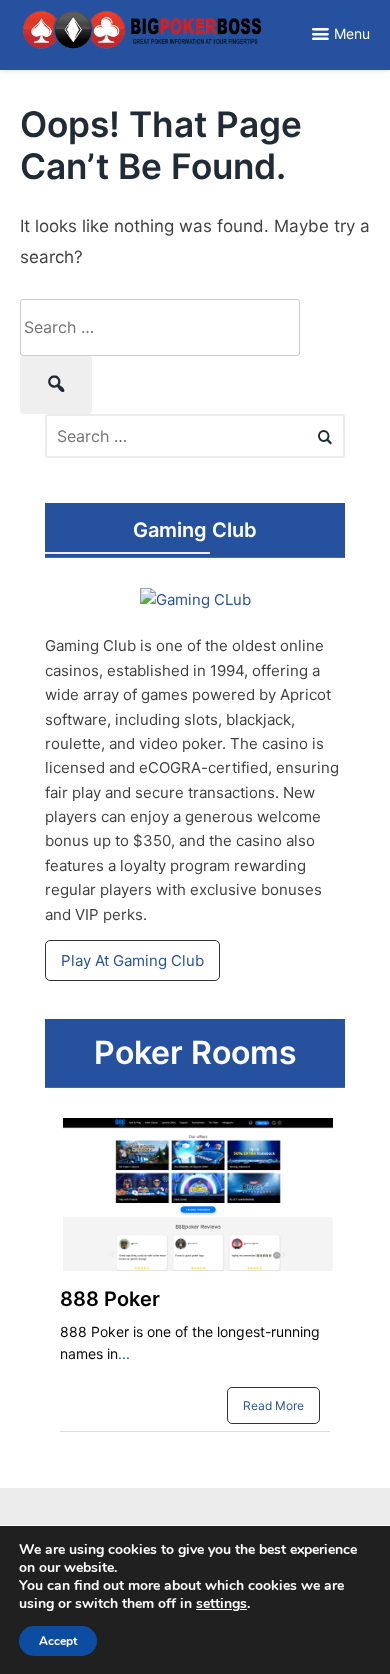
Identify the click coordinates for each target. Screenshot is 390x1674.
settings (221, 1604)
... (124, 1353)
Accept (58, 1641)
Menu (352, 33)
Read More (273, 1405)
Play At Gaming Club (132, 960)
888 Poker (110, 1299)
